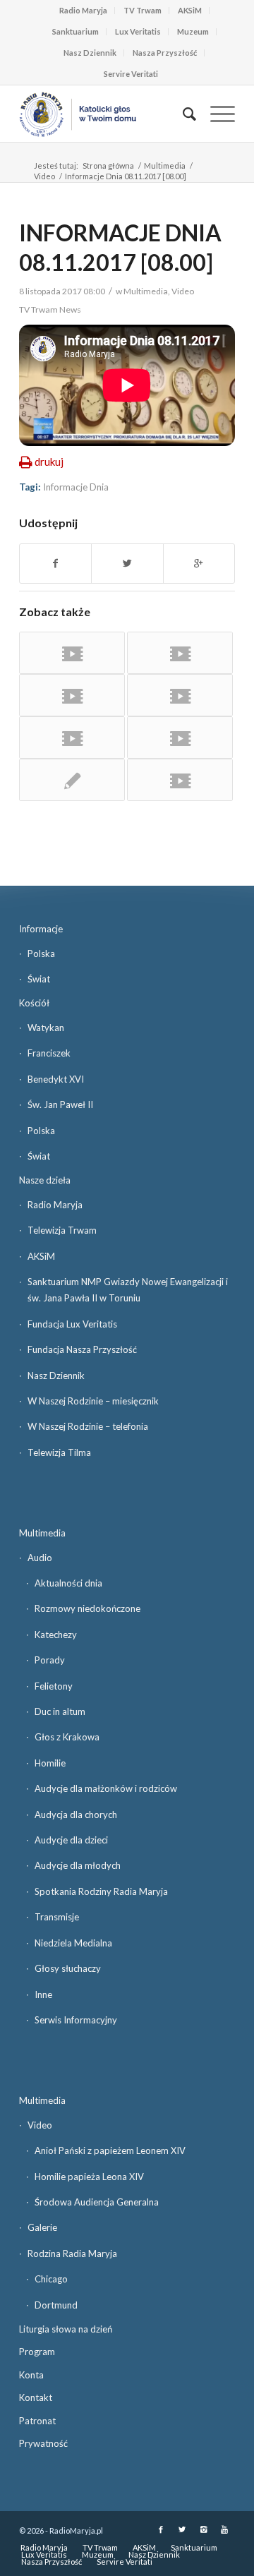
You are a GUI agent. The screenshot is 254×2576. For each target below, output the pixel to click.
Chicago (51, 2279)
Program (37, 2352)
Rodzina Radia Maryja (72, 2253)
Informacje (41, 929)
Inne (43, 1994)
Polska (41, 953)
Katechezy (56, 1635)
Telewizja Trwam (62, 1230)
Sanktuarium (75, 31)
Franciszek (49, 1053)
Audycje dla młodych (78, 1865)
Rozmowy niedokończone (87, 1608)
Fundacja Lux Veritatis (72, 1324)
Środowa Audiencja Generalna (97, 2202)
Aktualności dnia (68, 1583)
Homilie (50, 1763)
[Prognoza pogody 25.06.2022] (72, 695)
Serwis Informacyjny (76, 2020)
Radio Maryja (83, 10)
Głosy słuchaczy (68, 1968)
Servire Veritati (131, 74)
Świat (39, 979)
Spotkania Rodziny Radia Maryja (101, 1891)
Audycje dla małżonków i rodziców (106, 1788)
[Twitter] (182, 2529)
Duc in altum (60, 1711)
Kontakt (36, 2397)
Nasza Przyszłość (165, 53)
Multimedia (165, 165)
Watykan (46, 1028)
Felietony (54, 1686)
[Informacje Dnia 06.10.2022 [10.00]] (180, 780)
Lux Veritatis (138, 31)
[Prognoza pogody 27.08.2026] (72, 653)
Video (44, 176)
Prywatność (43, 2443)
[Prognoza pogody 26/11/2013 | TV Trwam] (180, 695)
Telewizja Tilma (59, 1452)
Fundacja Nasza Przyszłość (82, 1349)
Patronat (37, 2421)
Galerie (42, 2227)
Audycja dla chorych (76, 1814)
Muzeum (193, 31)
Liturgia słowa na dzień (66, 2329)
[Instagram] (203, 2529)
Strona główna (108, 165)
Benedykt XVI (56, 1079)
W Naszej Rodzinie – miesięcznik (93, 1401)
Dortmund (56, 2305)
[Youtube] (224, 2529)
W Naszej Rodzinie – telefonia (88, 1426)
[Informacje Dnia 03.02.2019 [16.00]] (72, 738)
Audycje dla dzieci (71, 1840)
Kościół (34, 1003)
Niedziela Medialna (73, 1943)
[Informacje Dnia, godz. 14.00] (72, 780)
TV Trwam (143, 10)
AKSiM (190, 10)
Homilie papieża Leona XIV (89, 2177)
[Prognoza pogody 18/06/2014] (180, 738)
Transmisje (57, 1917)
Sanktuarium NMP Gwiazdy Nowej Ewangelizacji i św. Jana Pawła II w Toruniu (128, 1290)
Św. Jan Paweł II (60, 1105)
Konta (31, 2375)
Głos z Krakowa (67, 1737)
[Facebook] (161, 2529)
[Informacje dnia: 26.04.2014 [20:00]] (180, 653)
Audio (40, 1558)
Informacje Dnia (76, 487)
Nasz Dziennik (90, 53)
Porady (50, 1660)
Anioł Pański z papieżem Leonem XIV (110, 2150)
